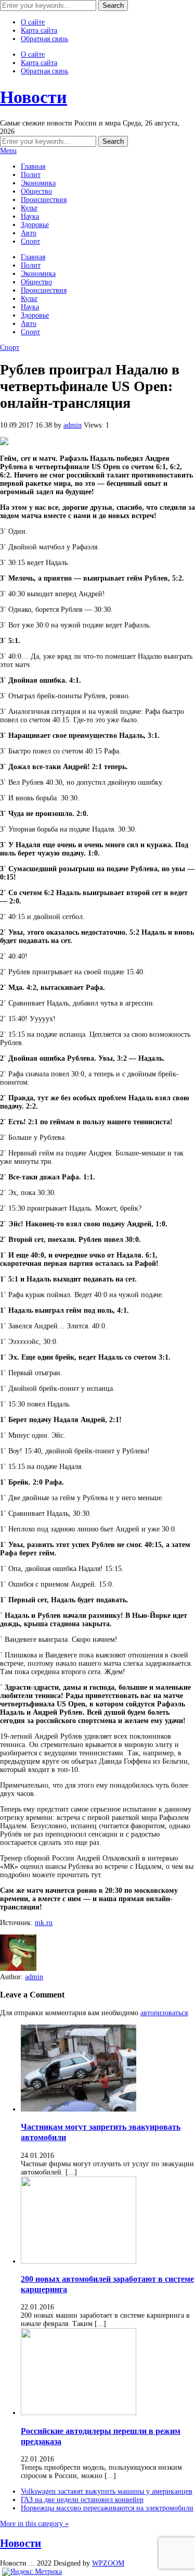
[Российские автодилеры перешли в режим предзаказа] (79, 2413)
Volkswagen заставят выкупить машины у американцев (107, 2491)
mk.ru (44, 1923)
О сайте (33, 22)
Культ (29, 208)
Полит (31, 175)
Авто (29, 233)
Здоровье (35, 225)
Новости (34, 97)
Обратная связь (44, 39)
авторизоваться (164, 2013)
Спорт (30, 241)
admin (73, 425)
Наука (30, 216)
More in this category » (34, 2524)
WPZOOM (108, 2563)
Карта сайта (39, 30)
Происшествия (44, 200)
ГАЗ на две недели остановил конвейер (82, 2500)
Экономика (38, 183)
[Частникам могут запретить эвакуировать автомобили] (79, 2109)
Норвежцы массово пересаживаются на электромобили (107, 2508)
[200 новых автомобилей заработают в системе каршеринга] (79, 2261)
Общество (36, 191)
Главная (33, 166)
